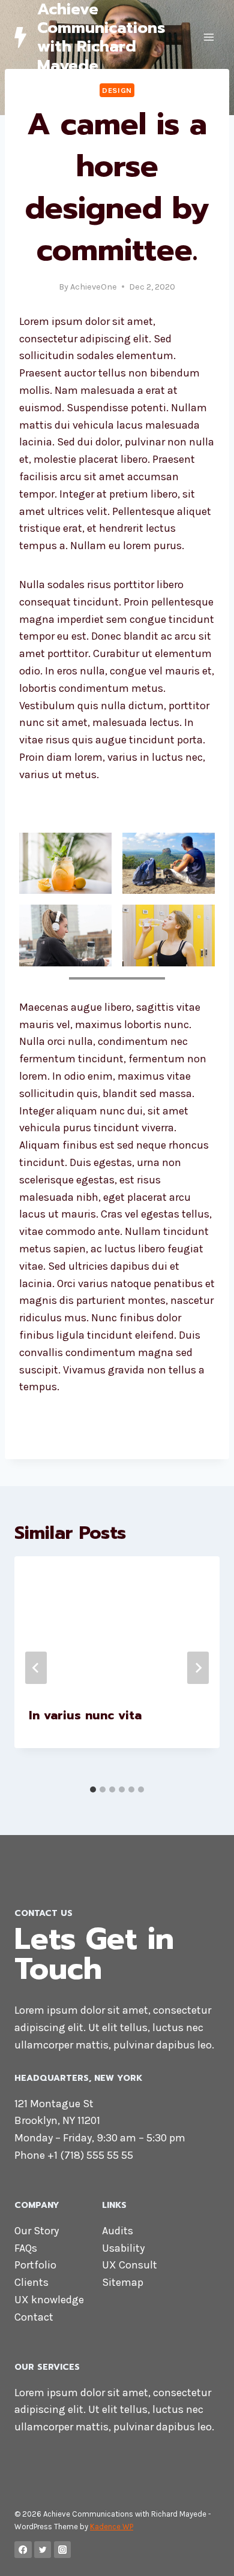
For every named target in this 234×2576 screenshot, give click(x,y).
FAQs (26, 2248)
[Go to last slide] (36, 1668)
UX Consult (130, 2265)
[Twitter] (43, 2550)
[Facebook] (23, 2550)
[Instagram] (63, 2550)
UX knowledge (49, 2300)
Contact (34, 2317)
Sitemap (123, 2282)
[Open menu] (208, 37)
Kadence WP (112, 2527)
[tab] (93, 1789)
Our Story (37, 2231)
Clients (31, 2282)
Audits (118, 2231)
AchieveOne (94, 287)
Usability (123, 2248)
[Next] (198, 1668)
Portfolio (35, 2265)
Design (117, 90)
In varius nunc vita (85, 1715)
